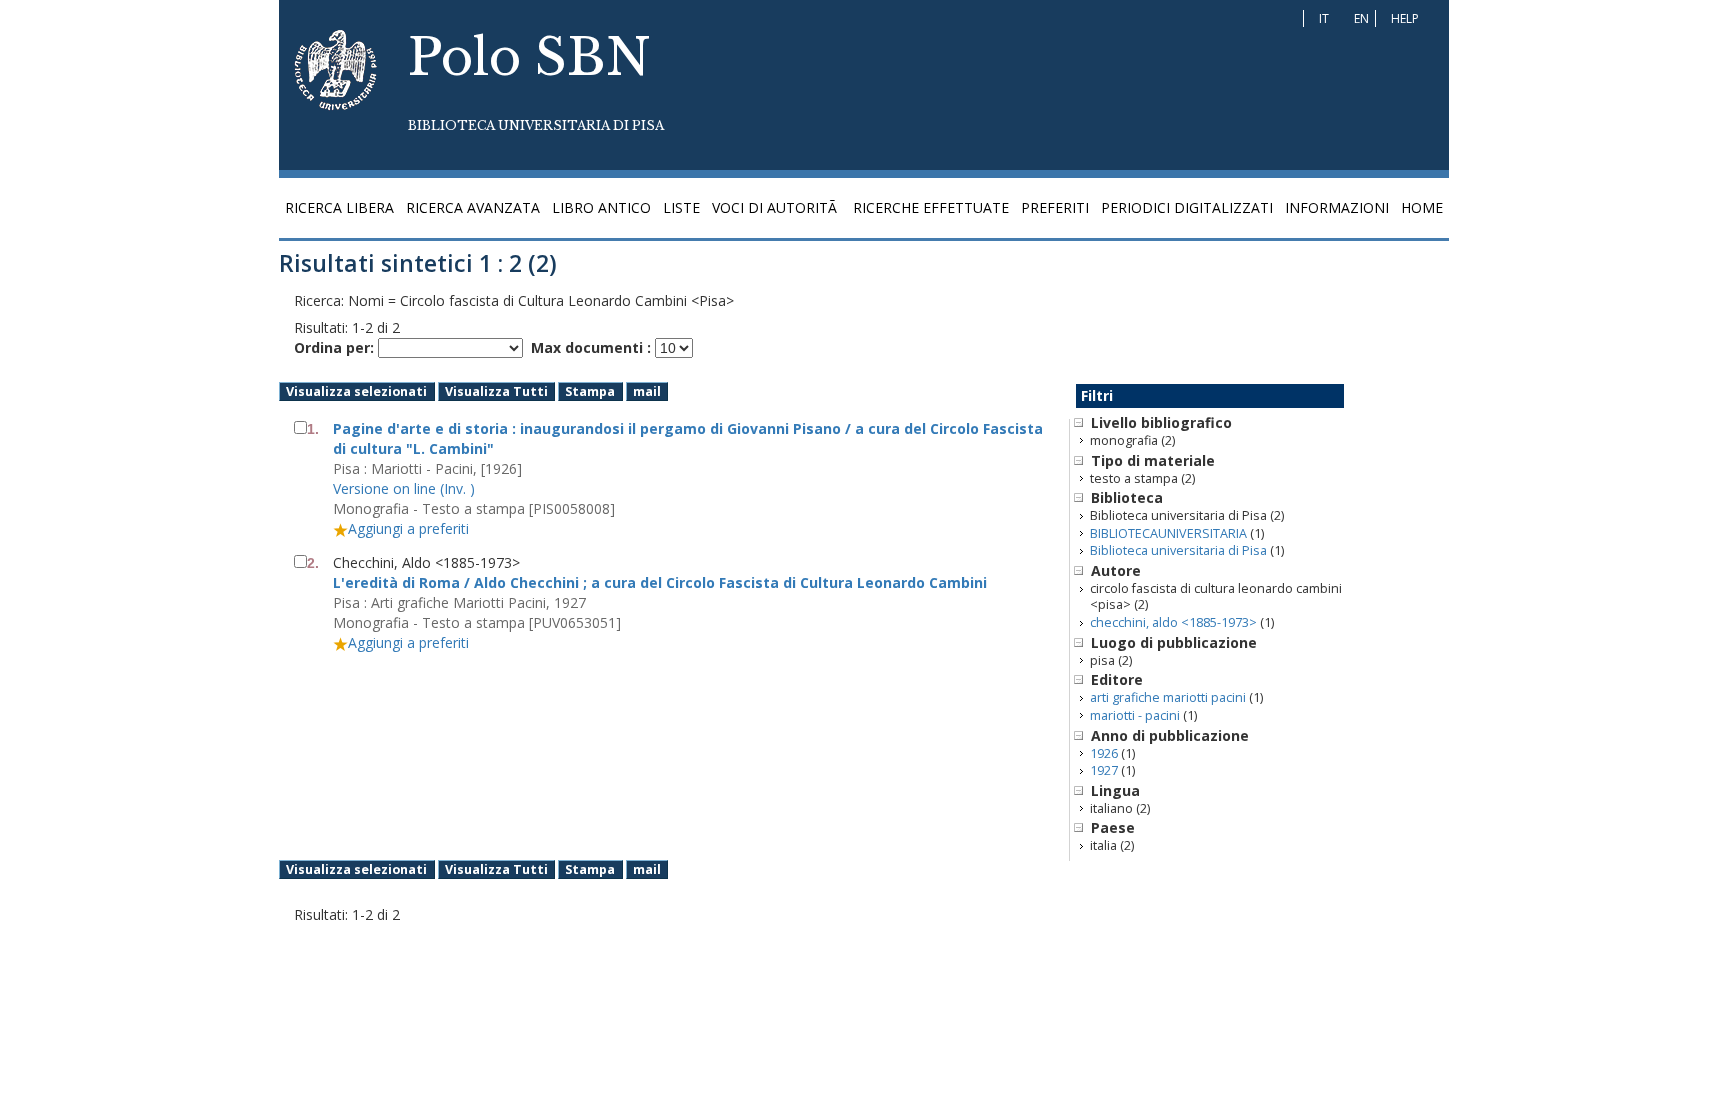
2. (313, 563)
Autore (1116, 570)
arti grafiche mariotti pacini (1168, 697)
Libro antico (601, 207)
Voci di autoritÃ (776, 207)
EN (1361, 18)
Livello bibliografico (1161, 422)
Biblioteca (1127, 497)
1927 (1104, 770)
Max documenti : (591, 347)
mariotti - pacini (1135, 715)
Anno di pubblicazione (1170, 735)
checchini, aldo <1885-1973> (1173, 622)
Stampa (590, 391)
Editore (1117, 679)
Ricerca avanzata (473, 207)
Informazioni (1337, 207)
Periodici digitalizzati (1187, 207)
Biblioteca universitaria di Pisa (1178, 550)
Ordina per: (334, 347)
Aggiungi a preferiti (408, 528)
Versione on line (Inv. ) (404, 488)
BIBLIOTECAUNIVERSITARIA (1168, 533)
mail (647, 391)
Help (1405, 18)
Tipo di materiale (1153, 460)
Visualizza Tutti (496, 391)
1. (313, 429)
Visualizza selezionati (356, 391)
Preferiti (1055, 207)
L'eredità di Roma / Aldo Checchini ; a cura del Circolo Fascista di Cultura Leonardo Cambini (660, 582)
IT (1324, 18)
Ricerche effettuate (931, 207)
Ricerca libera (339, 207)
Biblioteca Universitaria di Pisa (536, 125)
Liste (681, 207)
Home (1422, 207)
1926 (1104, 753)
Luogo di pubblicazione (1174, 642)
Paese (1113, 827)
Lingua (1115, 790)
